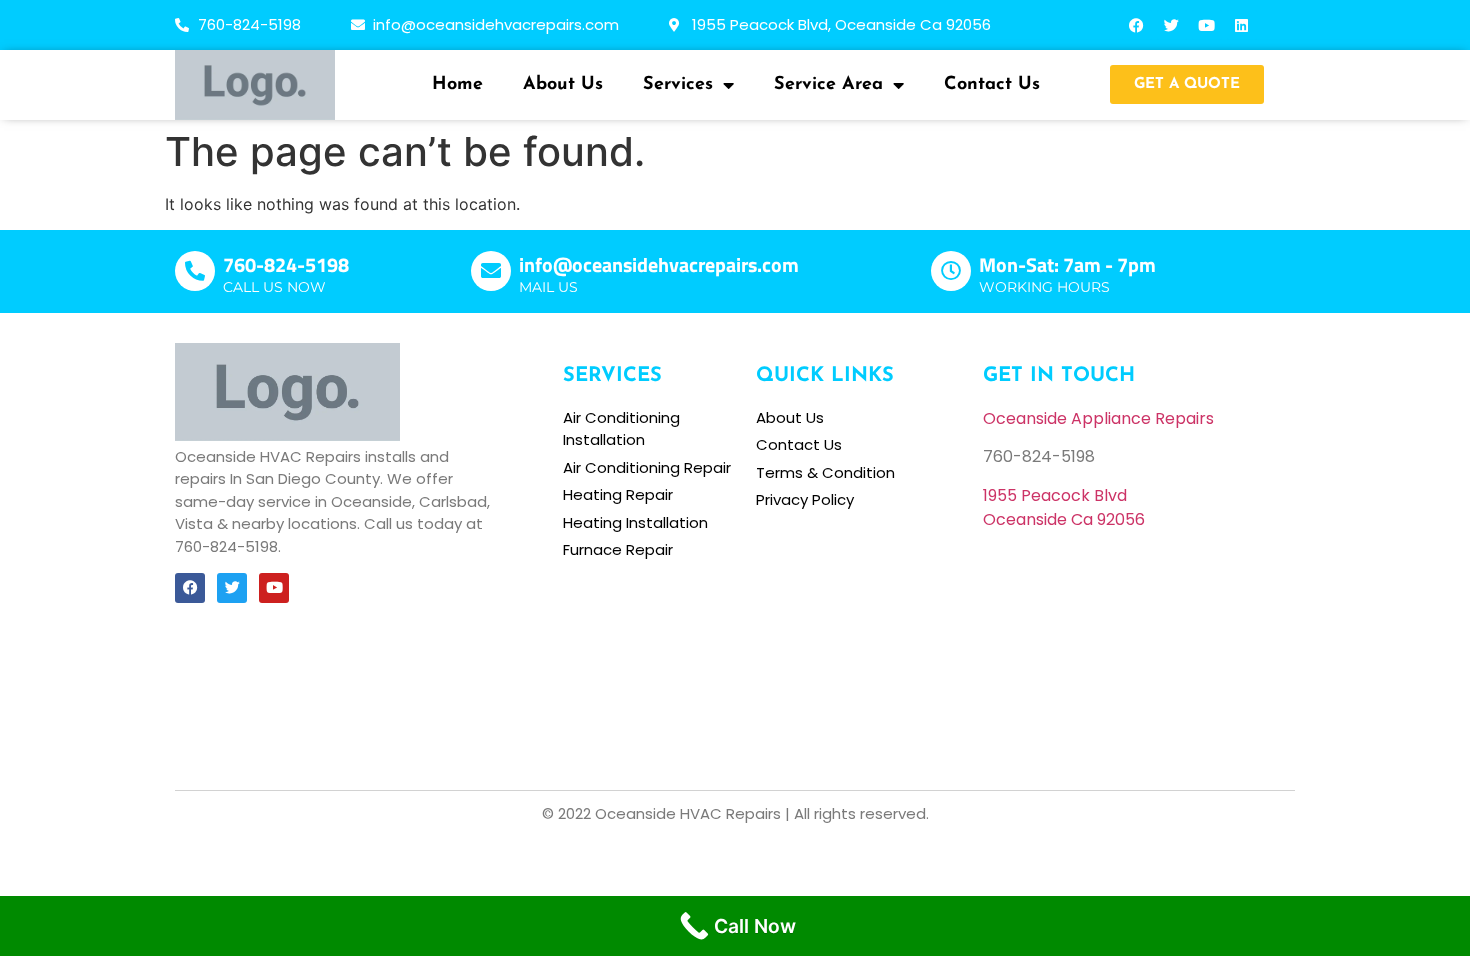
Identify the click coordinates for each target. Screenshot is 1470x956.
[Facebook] (1137, 25)
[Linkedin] (1242, 25)
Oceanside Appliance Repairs (1098, 418)
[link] (1055, 495)
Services (678, 85)
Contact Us (992, 85)
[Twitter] (1172, 25)
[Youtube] (1207, 25)
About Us (563, 85)
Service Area (828, 85)
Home (457, 85)
